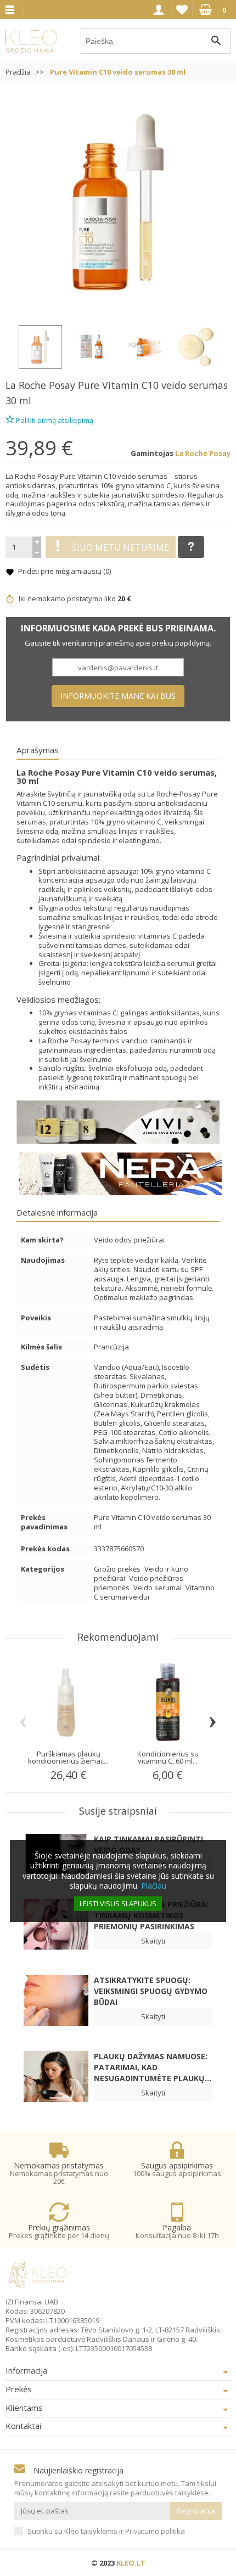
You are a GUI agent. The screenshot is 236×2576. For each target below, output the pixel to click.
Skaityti (153, 1941)
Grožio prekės (118, 1569)
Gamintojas (152, 453)
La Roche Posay (40, 385)
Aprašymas (38, 750)
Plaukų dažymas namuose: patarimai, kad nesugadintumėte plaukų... (153, 2067)
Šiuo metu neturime (120, 547)
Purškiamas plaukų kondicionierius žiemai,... (68, 1757)
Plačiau (154, 1886)
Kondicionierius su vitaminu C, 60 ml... (168, 1757)
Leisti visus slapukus (118, 1903)
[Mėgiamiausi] (182, 10)
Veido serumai (158, 1588)
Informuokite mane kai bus (118, 696)
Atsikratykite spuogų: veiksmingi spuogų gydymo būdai (151, 1991)
